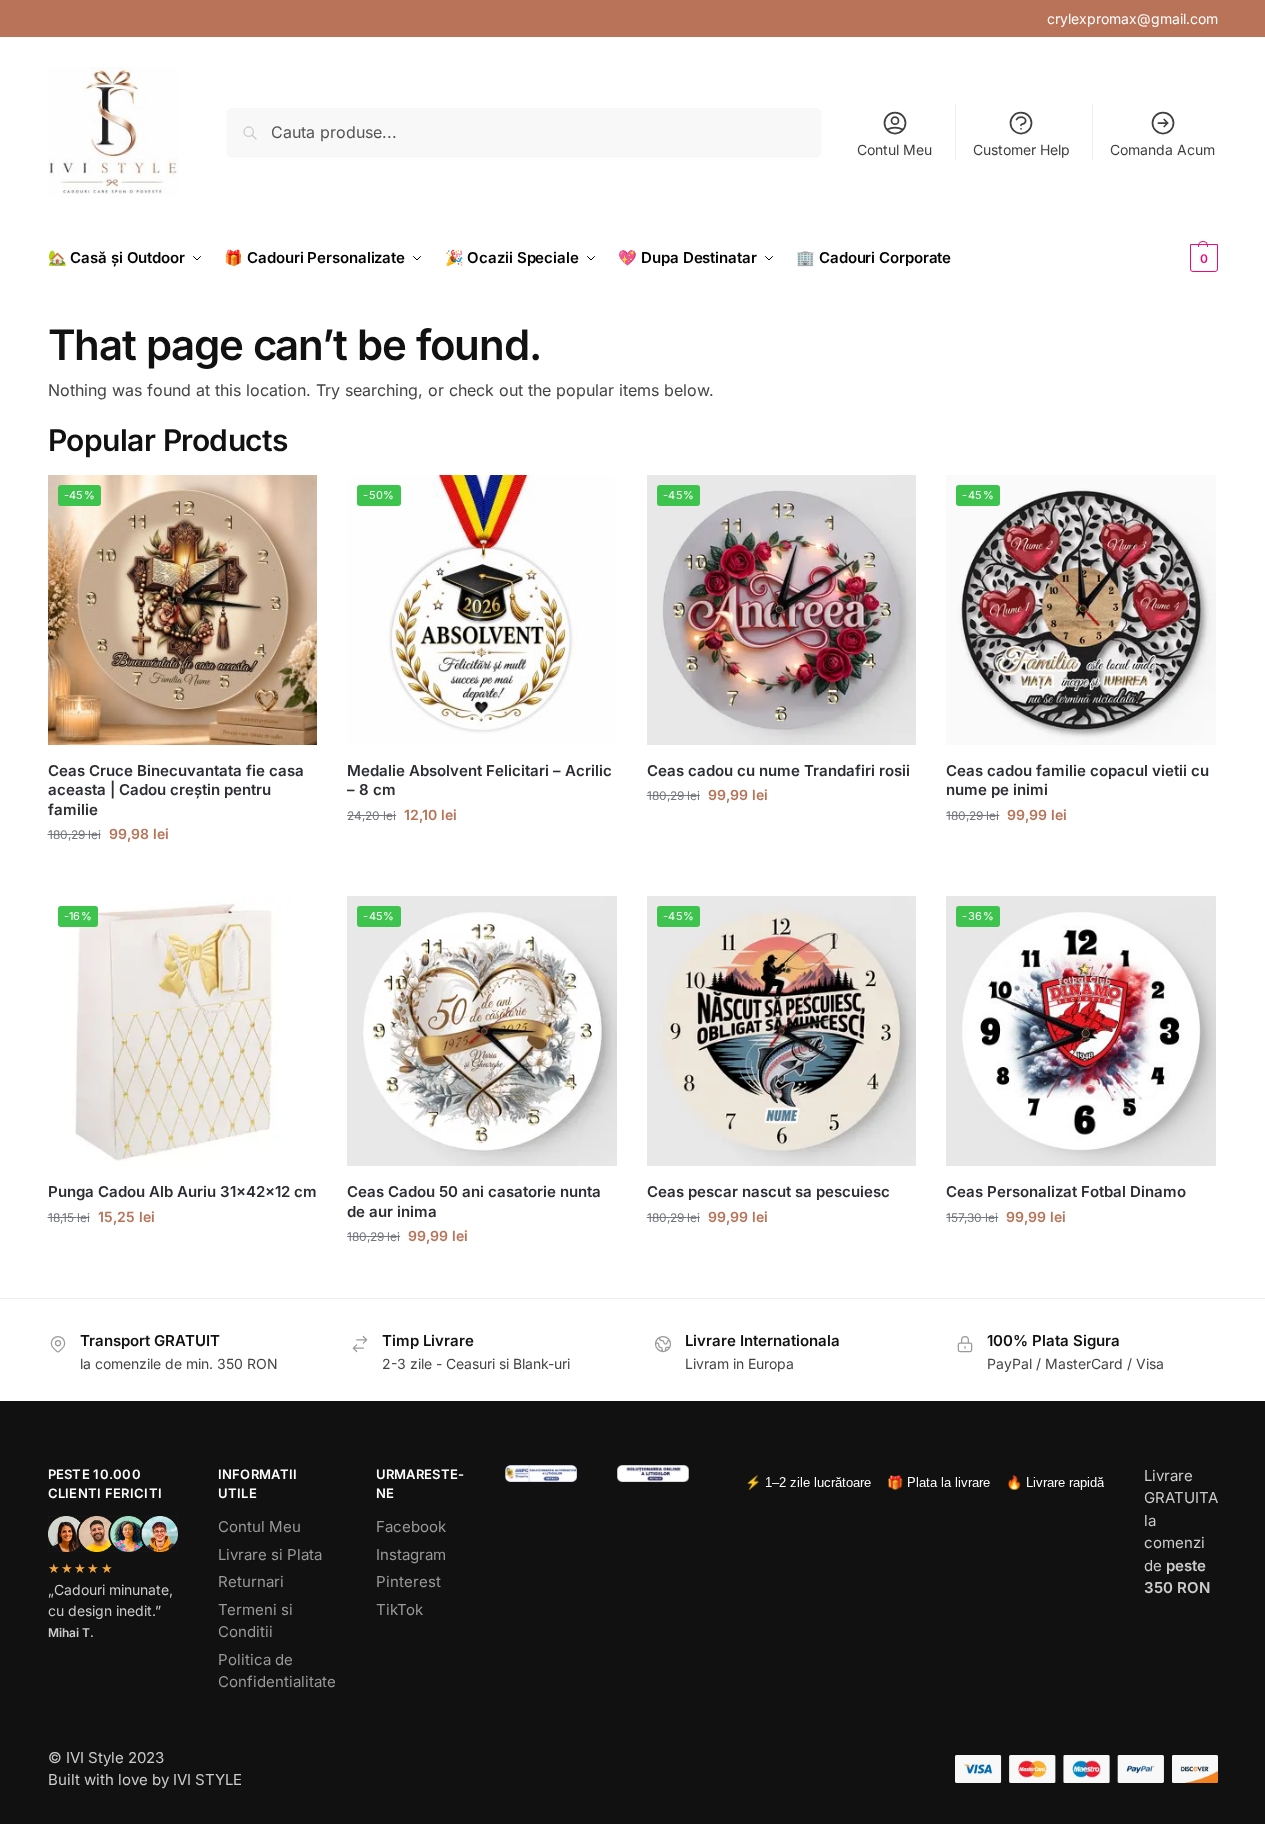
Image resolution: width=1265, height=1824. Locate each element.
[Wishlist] (287, 505)
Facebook (411, 1526)
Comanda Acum (1162, 149)
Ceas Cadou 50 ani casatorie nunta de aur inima (474, 1201)
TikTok (399, 1609)
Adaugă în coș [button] (182, 1258)
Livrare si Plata (270, 1554)
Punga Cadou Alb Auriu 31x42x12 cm (182, 1191)
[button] (1171, 258)
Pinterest (408, 1581)
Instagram (411, 1554)
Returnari (251, 1581)
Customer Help (1021, 149)
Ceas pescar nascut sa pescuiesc (768, 1191)
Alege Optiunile (182, 875)
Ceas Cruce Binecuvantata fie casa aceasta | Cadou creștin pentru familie (176, 790)
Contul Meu (894, 149)
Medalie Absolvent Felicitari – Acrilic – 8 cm (479, 780)
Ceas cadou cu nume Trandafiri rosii (778, 770)
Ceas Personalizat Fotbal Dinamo (1066, 1191)
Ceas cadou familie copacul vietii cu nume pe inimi (1077, 780)
